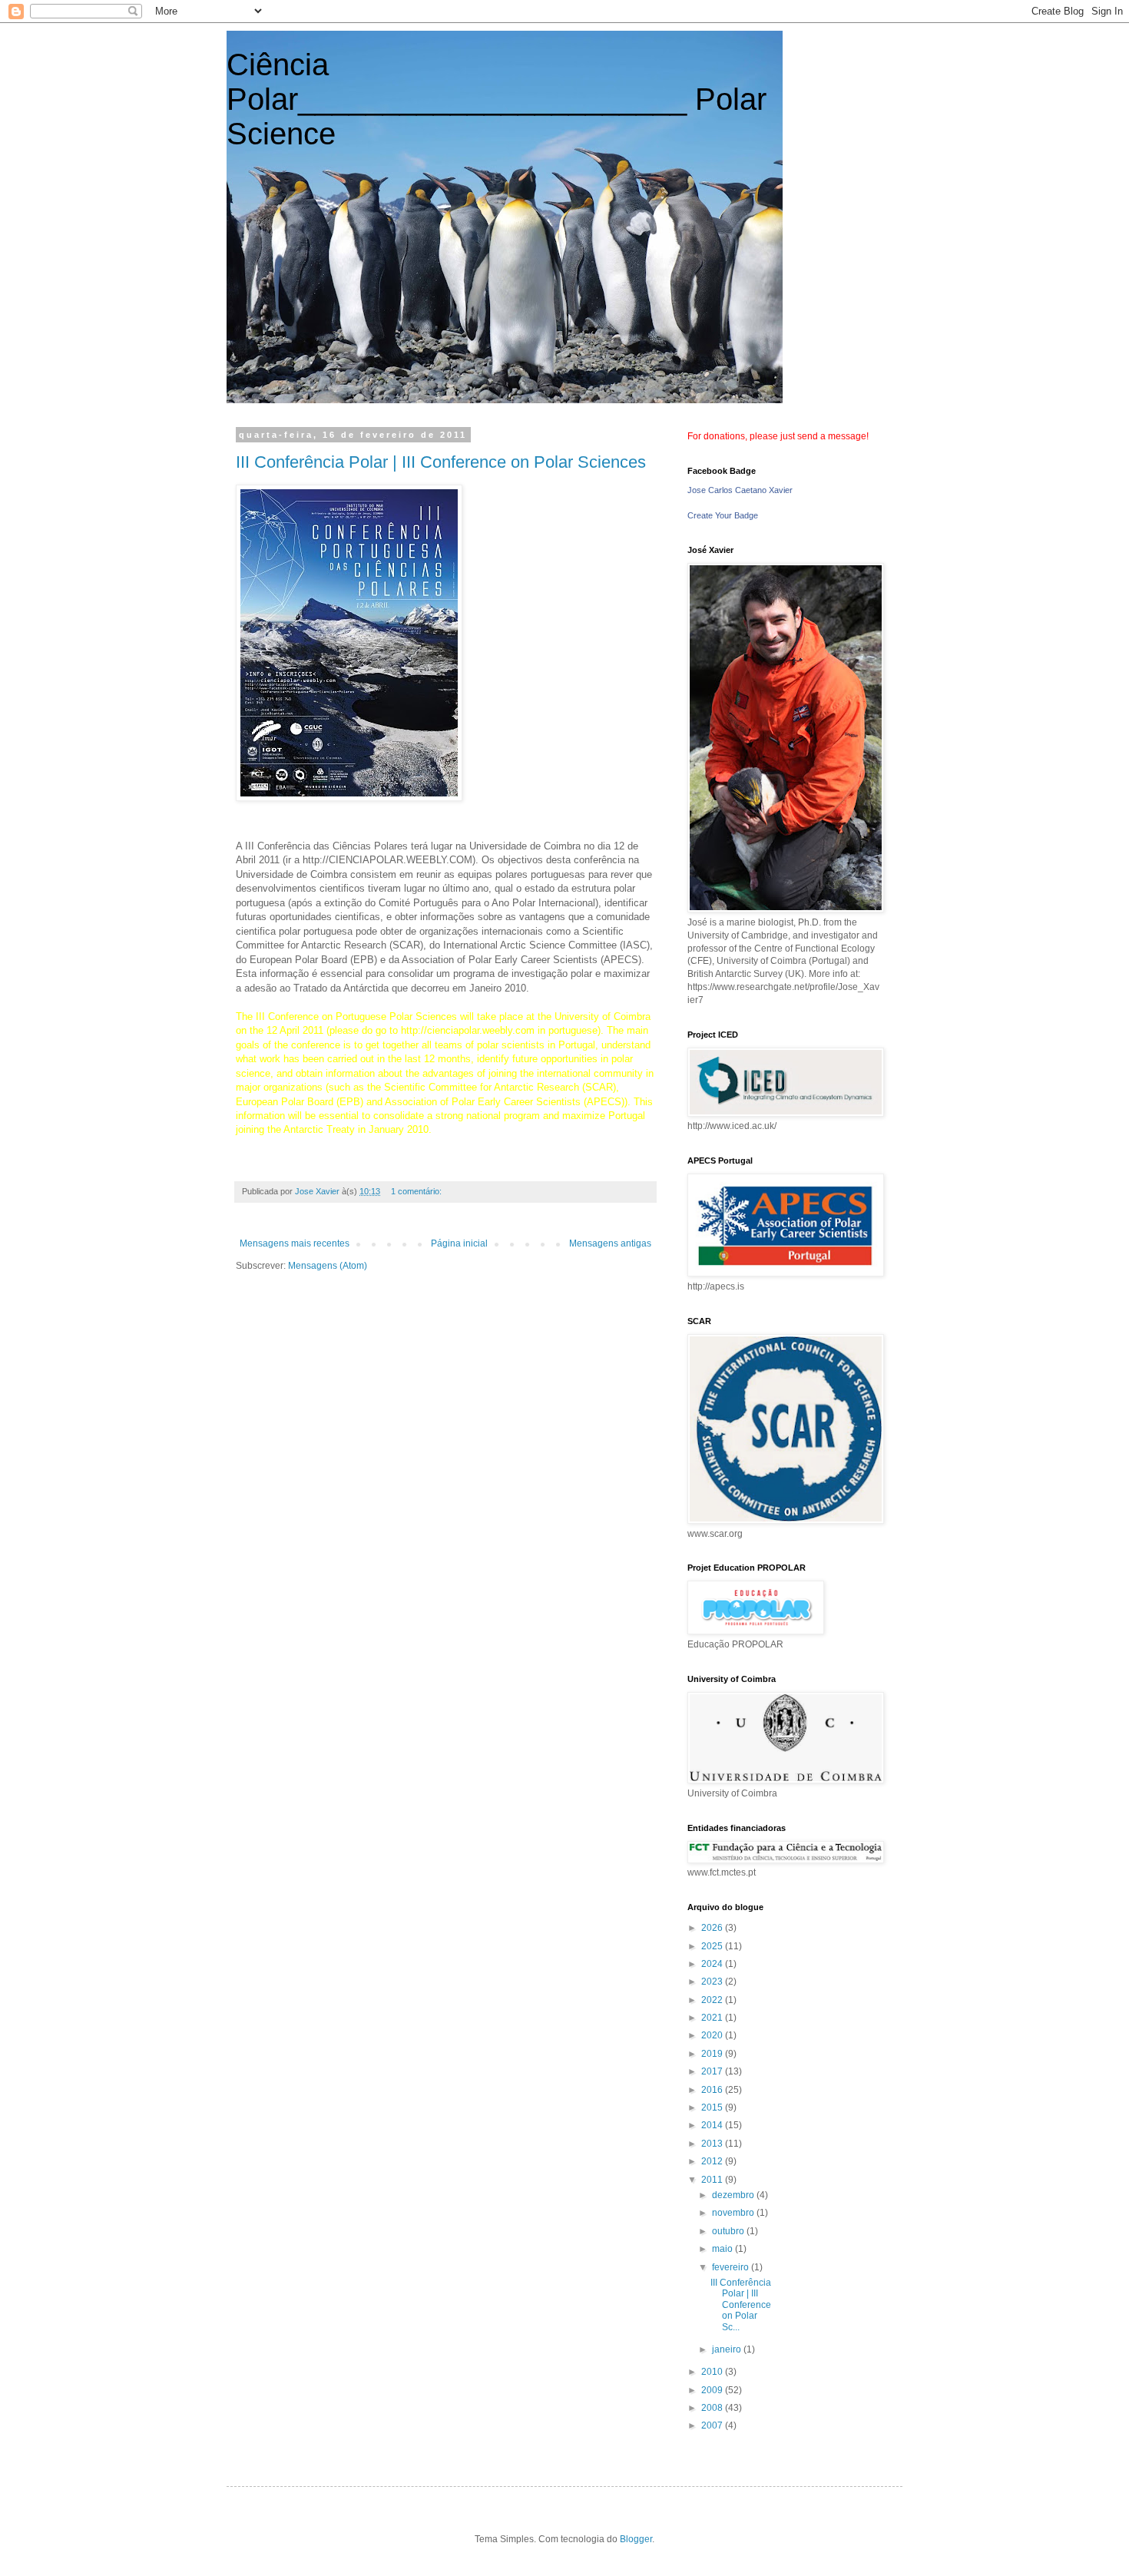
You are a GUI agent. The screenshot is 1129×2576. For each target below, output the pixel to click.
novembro (734, 2213)
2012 (713, 2161)
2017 (713, 2071)
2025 (713, 1946)
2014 (713, 2125)
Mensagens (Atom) (328, 1266)
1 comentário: (417, 1191)
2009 (713, 2390)
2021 (713, 2018)
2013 (713, 2144)
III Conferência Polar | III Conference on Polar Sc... (741, 2305)
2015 (713, 2107)
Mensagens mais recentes (295, 1243)
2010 (713, 2372)
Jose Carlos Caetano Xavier (740, 490)
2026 (713, 1928)
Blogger (636, 2539)
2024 (713, 1964)
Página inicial (459, 1243)
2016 (713, 2090)
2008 (713, 2408)
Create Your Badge (723, 515)
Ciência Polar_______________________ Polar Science (497, 99)
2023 (713, 1982)
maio (723, 2249)
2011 (713, 2180)
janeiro (728, 2349)
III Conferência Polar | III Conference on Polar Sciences (441, 462)
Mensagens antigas (610, 1243)
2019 (713, 2054)
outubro (729, 2231)
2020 (713, 2035)
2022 (713, 2000)
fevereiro (732, 2267)
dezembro (734, 2195)
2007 (713, 2425)
